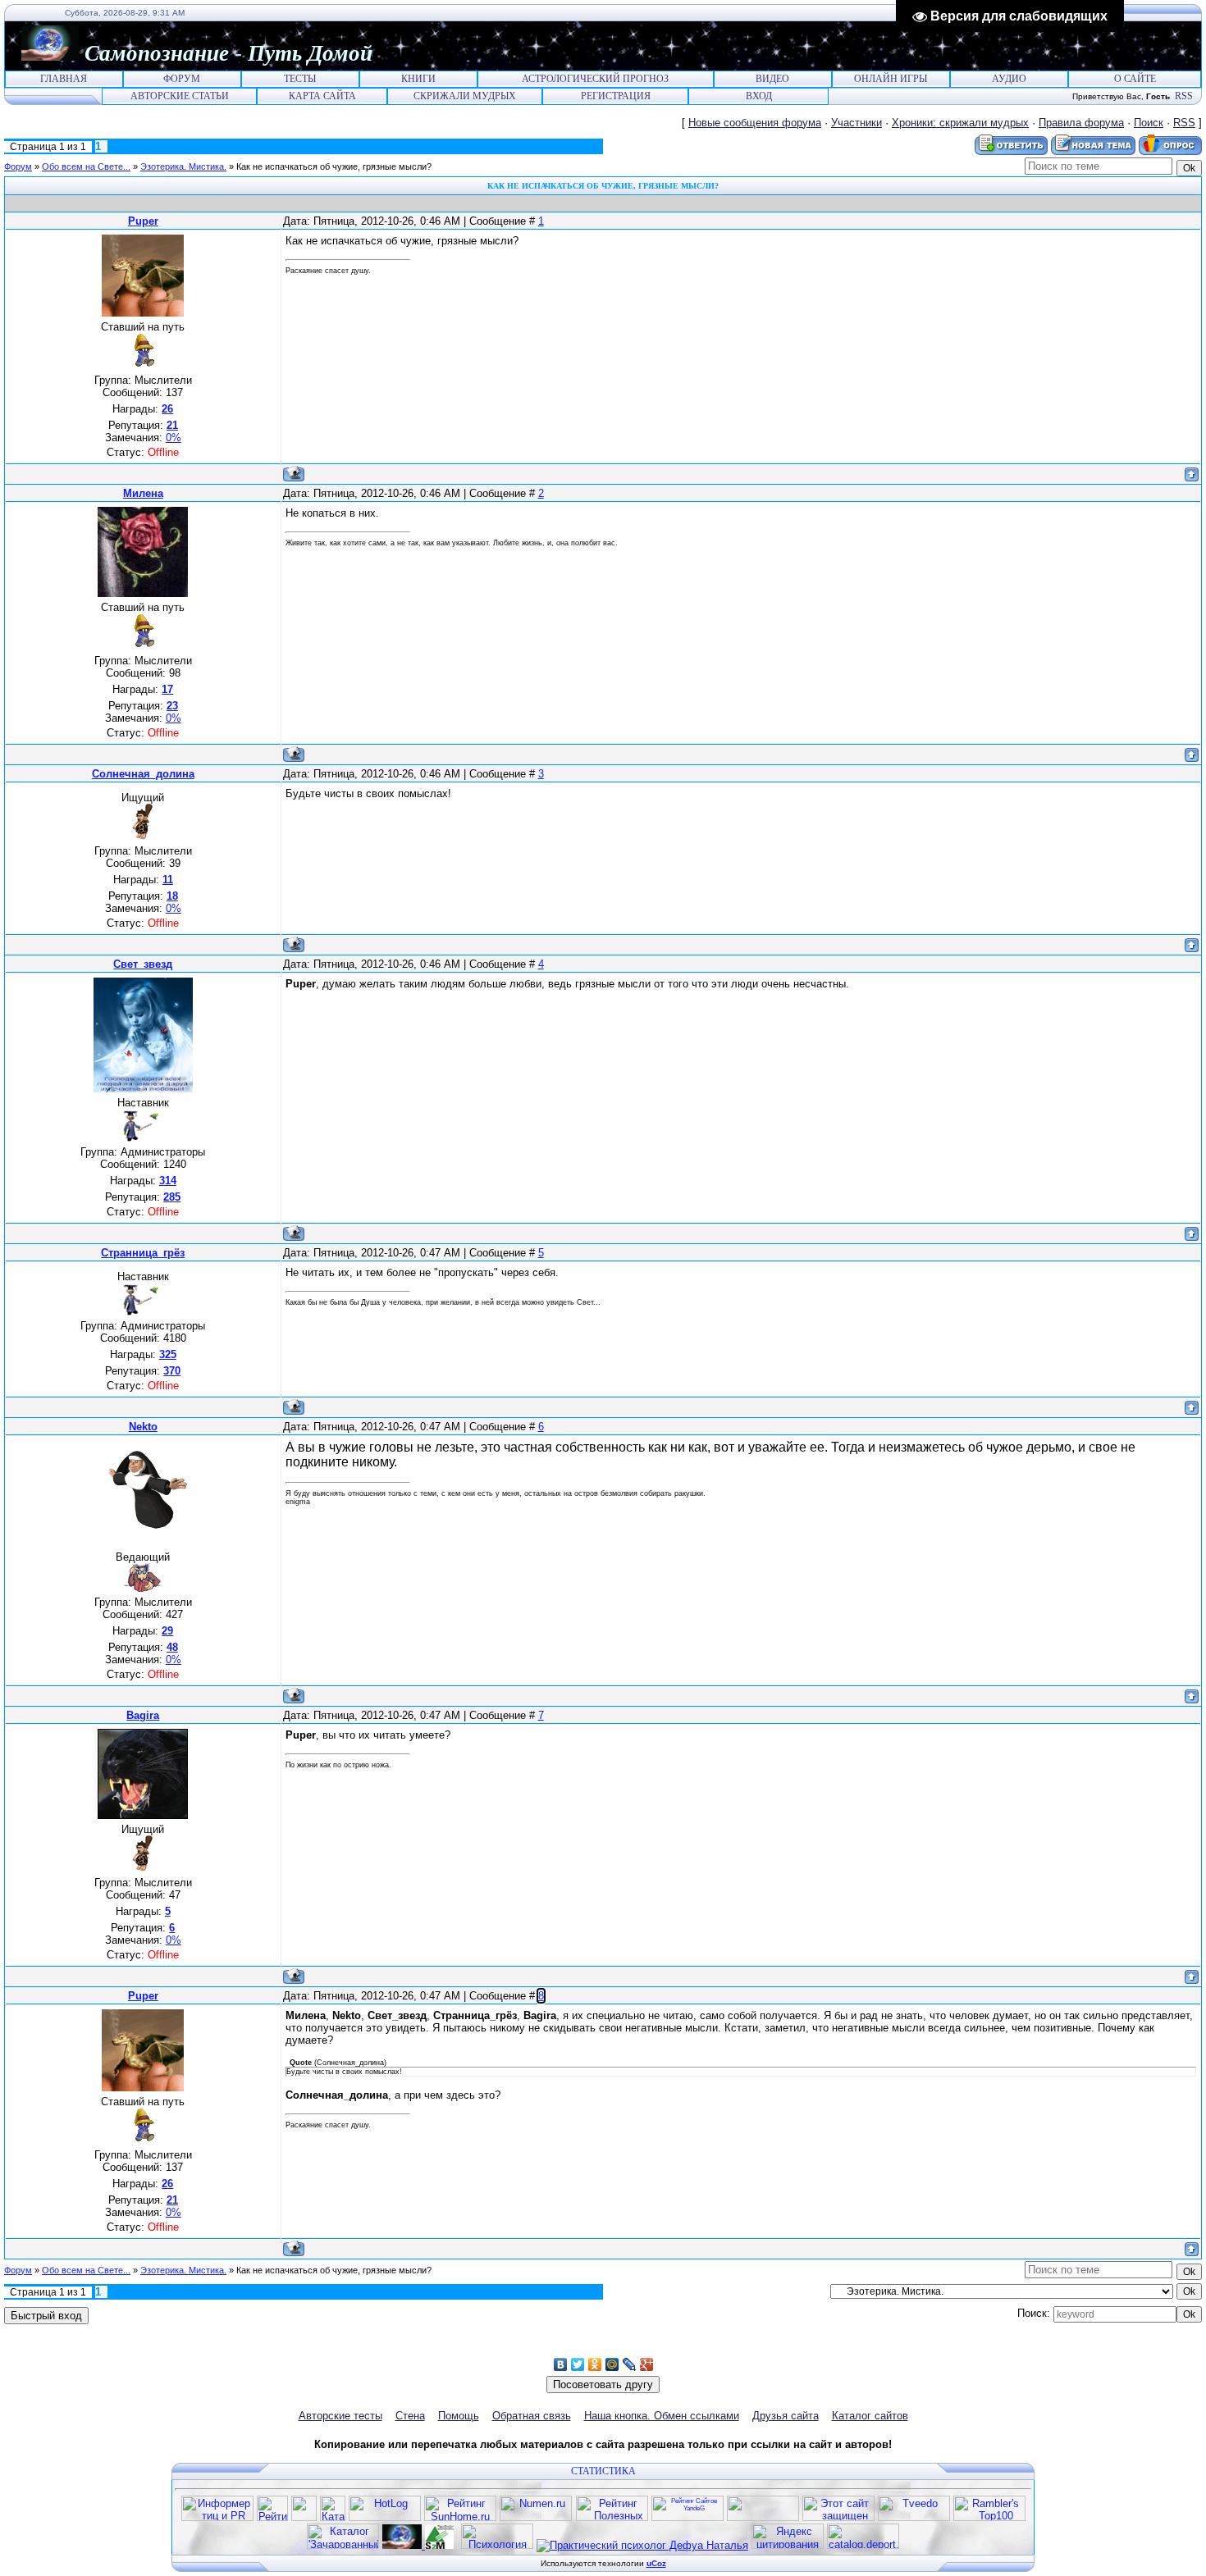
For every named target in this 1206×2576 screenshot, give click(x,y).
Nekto (143, 1427)
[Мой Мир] (612, 2364)
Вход (759, 96)
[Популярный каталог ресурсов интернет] (763, 2517)
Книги (418, 79)
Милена (143, 493)
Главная (64, 79)
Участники (857, 123)
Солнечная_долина (143, 774)
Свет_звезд (143, 964)
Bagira (143, 1715)
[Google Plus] (647, 2364)
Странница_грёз (143, 1253)
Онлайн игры (891, 79)
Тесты (300, 79)
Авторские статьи (180, 96)
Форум (182, 79)
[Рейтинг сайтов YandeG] (688, 2519)
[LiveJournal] (630, 2364)
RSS (1184, 96)
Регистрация (616, 96)
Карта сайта (322, 96)
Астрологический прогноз (595, 79)
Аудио (1009, 79)
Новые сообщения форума (755, 123)
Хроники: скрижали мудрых (960, 123)
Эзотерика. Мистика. (183, 166)
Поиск (1149, 123)
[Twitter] (578, 2364)
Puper (143, 221)
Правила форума (1081, 123)
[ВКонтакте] (561, 2364)
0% (174, 438)
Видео (772, 79)
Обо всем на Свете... (86, 166)
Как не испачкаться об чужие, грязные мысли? (334, 166)
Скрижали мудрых (465, 96)
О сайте (1135, 79)
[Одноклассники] (595, 2364)
